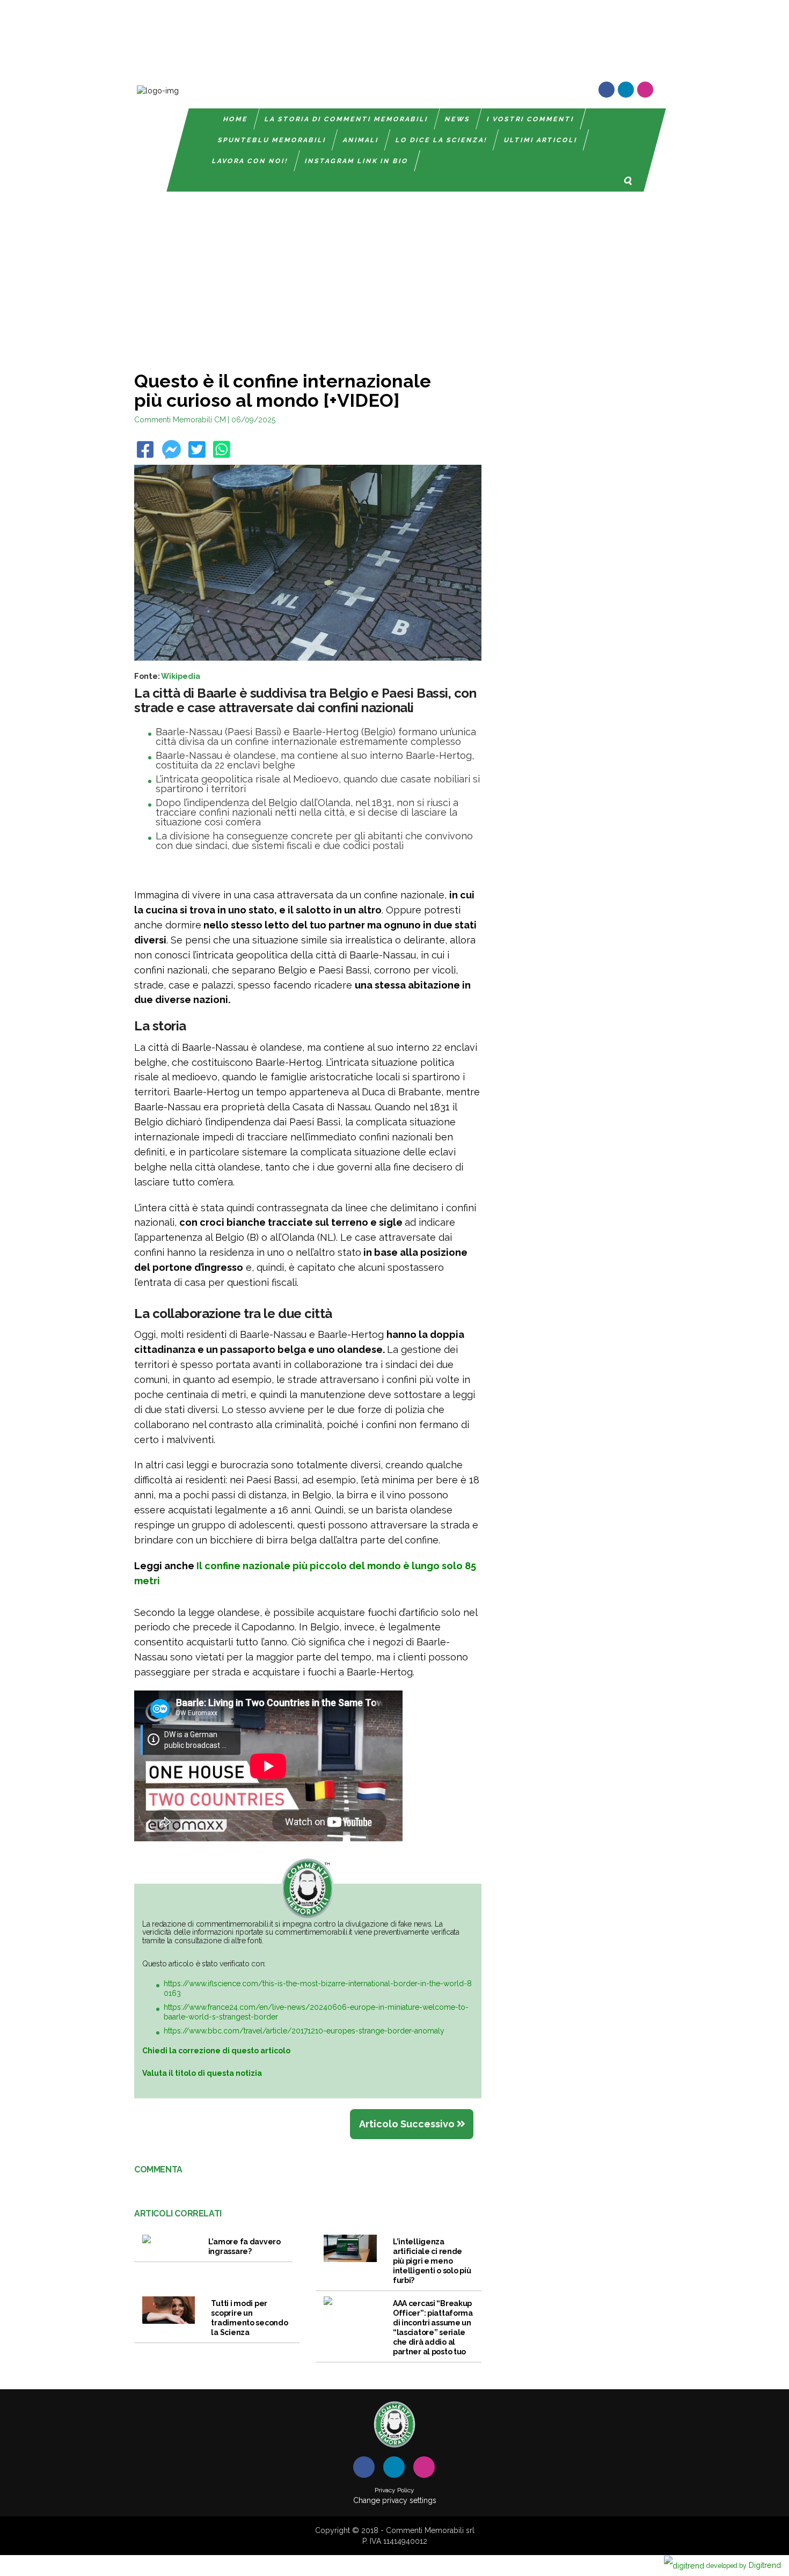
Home (236, 119)
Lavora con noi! (250, 161)
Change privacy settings (395, 2500)
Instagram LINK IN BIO (357, 161)
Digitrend (744, 2565)
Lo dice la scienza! (441, 140)
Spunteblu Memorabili (272, 140)
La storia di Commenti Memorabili (346, 119)
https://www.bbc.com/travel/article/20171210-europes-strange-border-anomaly (304, 2031)
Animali (361, 140)
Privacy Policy (394, 2490)
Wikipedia (181, 676)
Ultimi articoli (541, 140)
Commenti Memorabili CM (180, 420)
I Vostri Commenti (531, 119)
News (458, 119)
